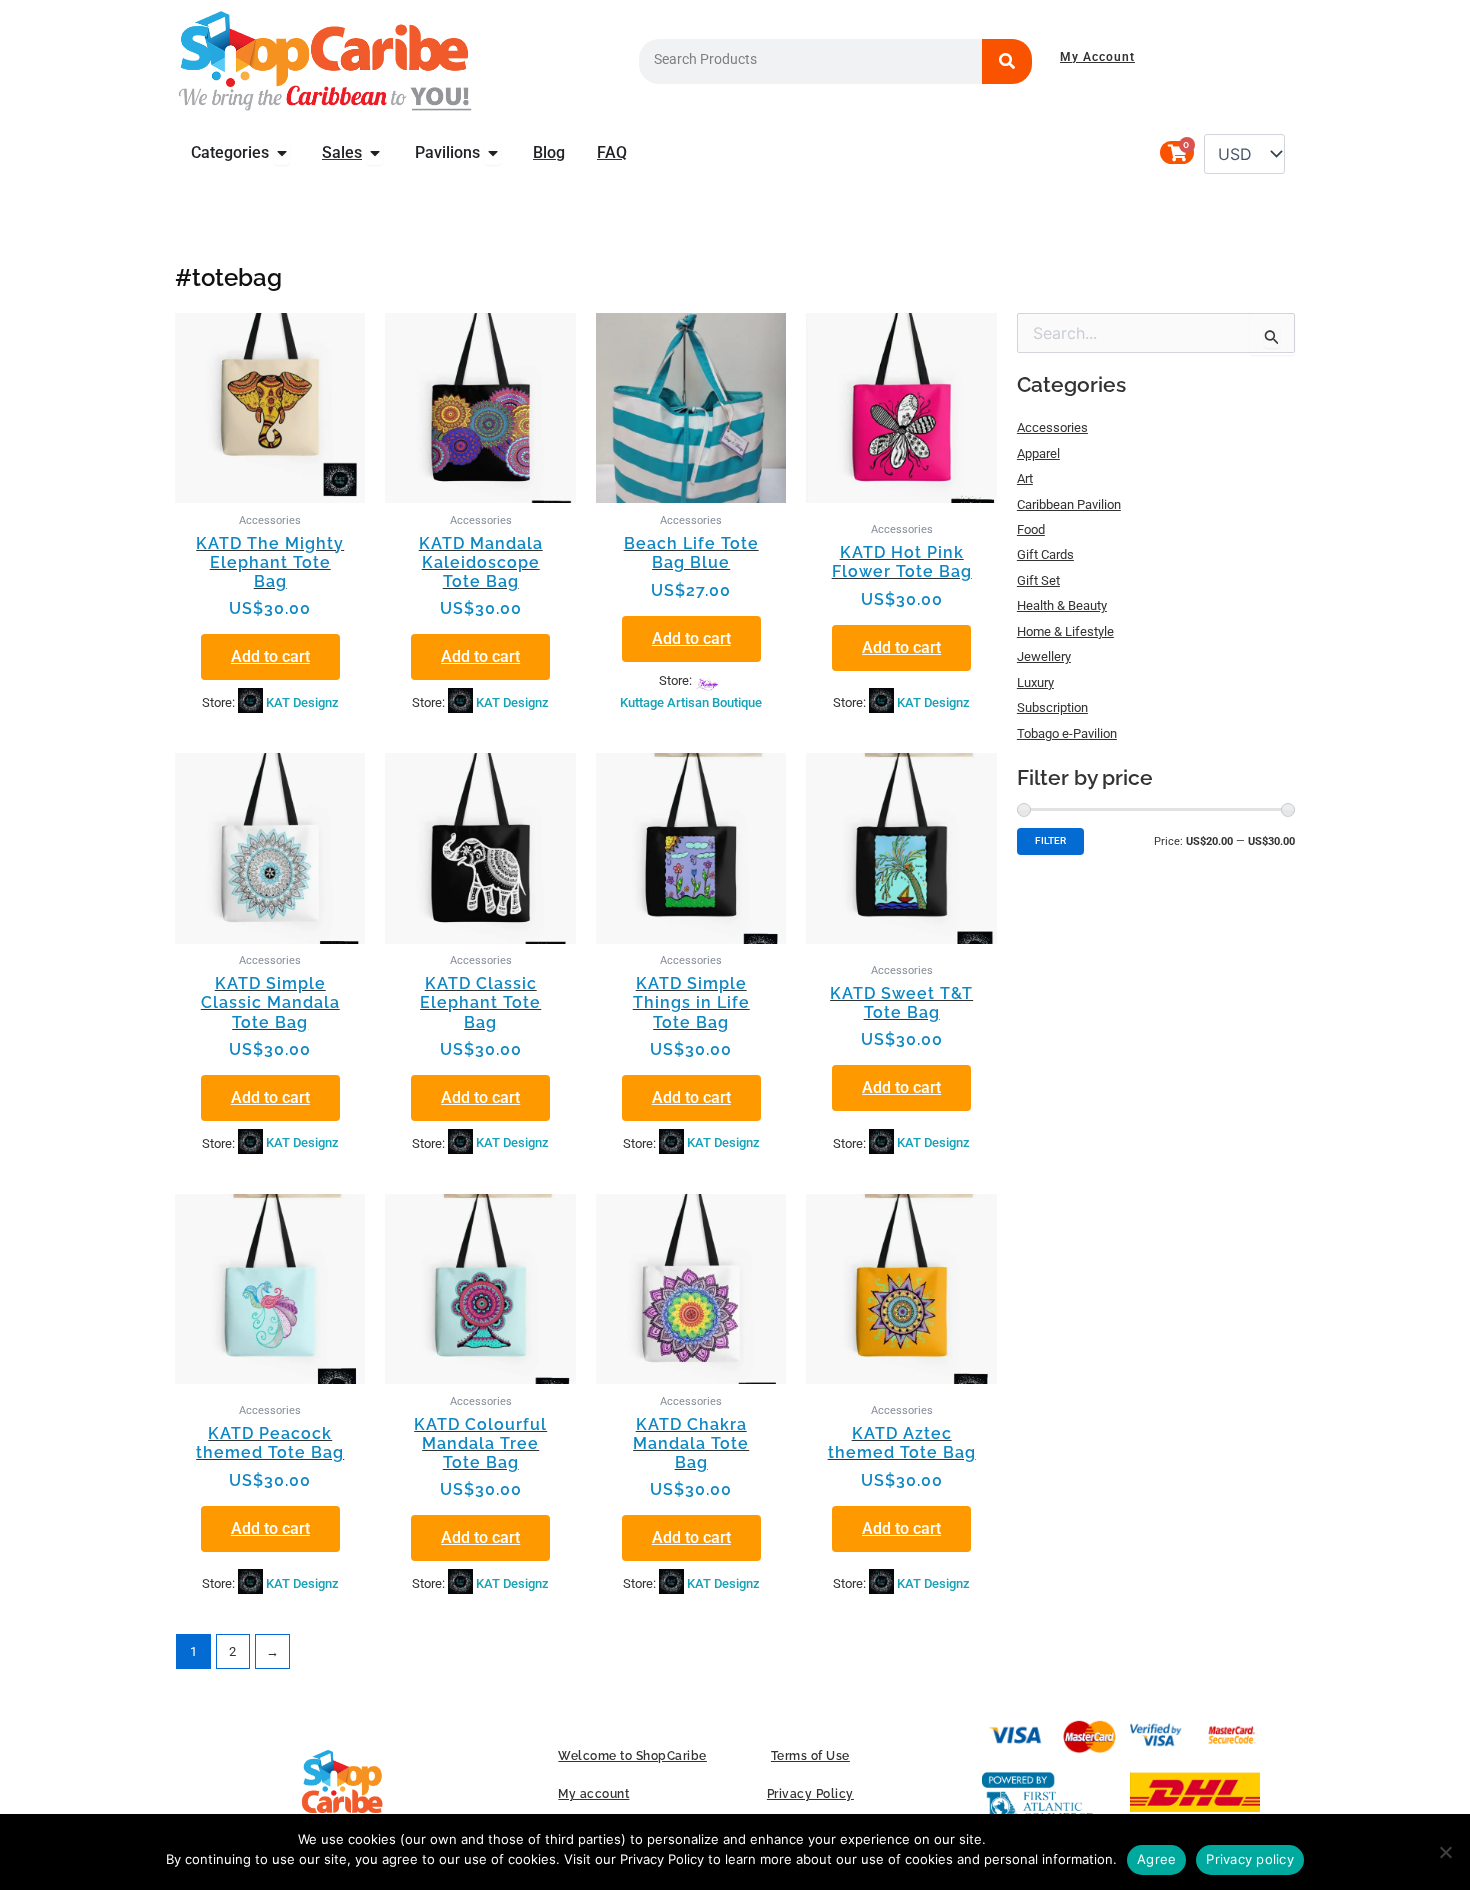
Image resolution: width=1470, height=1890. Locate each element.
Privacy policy (1250, 1859)
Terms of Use (810, 1756)
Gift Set (1038, 580)
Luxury (1035, 682)
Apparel (1038, 453)
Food (1031, 529)
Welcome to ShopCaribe (632, 1756)
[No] (1445, 1852)
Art (1025, 478)
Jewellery (1044, 656)
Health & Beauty (1062, 605)
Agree (1156, 1859)
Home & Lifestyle (1065, 631)
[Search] (1007, 61)
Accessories (1052, 427)
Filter (1050, 840)
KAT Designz (302, 702)
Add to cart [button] (270, 656)
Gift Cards (1045, 554)
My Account (1097, 57)
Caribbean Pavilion (1069, 504)
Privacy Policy (810, 1794)
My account (593, 1794)
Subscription (1052, 707)
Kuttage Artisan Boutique (691, 702)
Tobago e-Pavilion (1067, 733)
